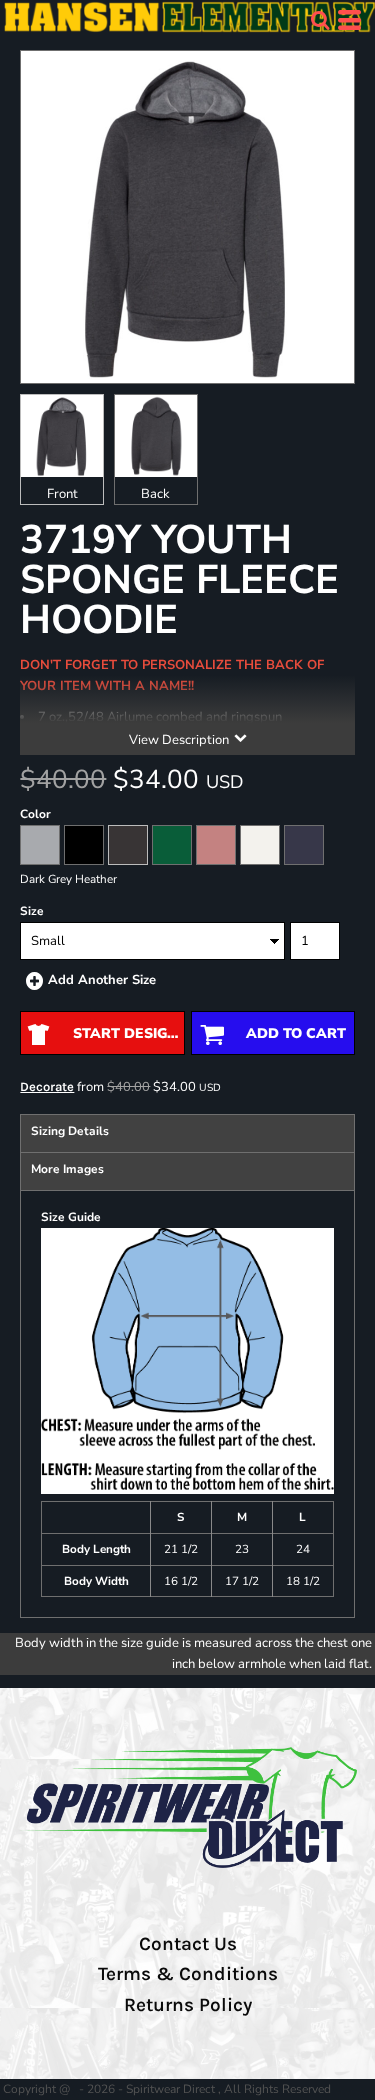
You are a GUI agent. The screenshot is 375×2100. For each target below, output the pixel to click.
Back (155, 494)
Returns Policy (188, 2005)
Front (62, 494)
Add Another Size (102, 980)
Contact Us (188, 1944)
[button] (320, 20)
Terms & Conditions (188, 1974)
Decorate (47, 1086)
